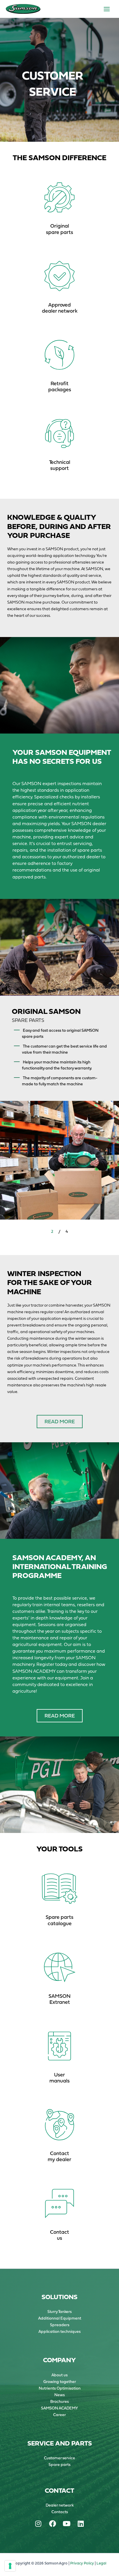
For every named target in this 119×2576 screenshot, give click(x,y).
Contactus (59, 2235)
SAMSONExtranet (59, 1999)
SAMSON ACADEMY (59, 2408)
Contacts (60, 2512)
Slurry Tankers (59, 2312)
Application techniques (59, 2331)
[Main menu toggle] (107, 9)
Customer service (59, 2458)
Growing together (60, 2382)
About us (59, 2375)
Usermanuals (59, 2078)
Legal (101, 2563)
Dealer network (60, 2505)
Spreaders (60, 2325)
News (59, 2395)
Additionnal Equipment (60, 2318)
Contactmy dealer (59, 2156)
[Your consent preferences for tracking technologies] (10, 2566)
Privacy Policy (82, 2563)
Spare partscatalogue (59, 1920)
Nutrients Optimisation (60, 2388)
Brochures (59, 2401)
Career (59, 2415)
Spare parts (59, 2465)
